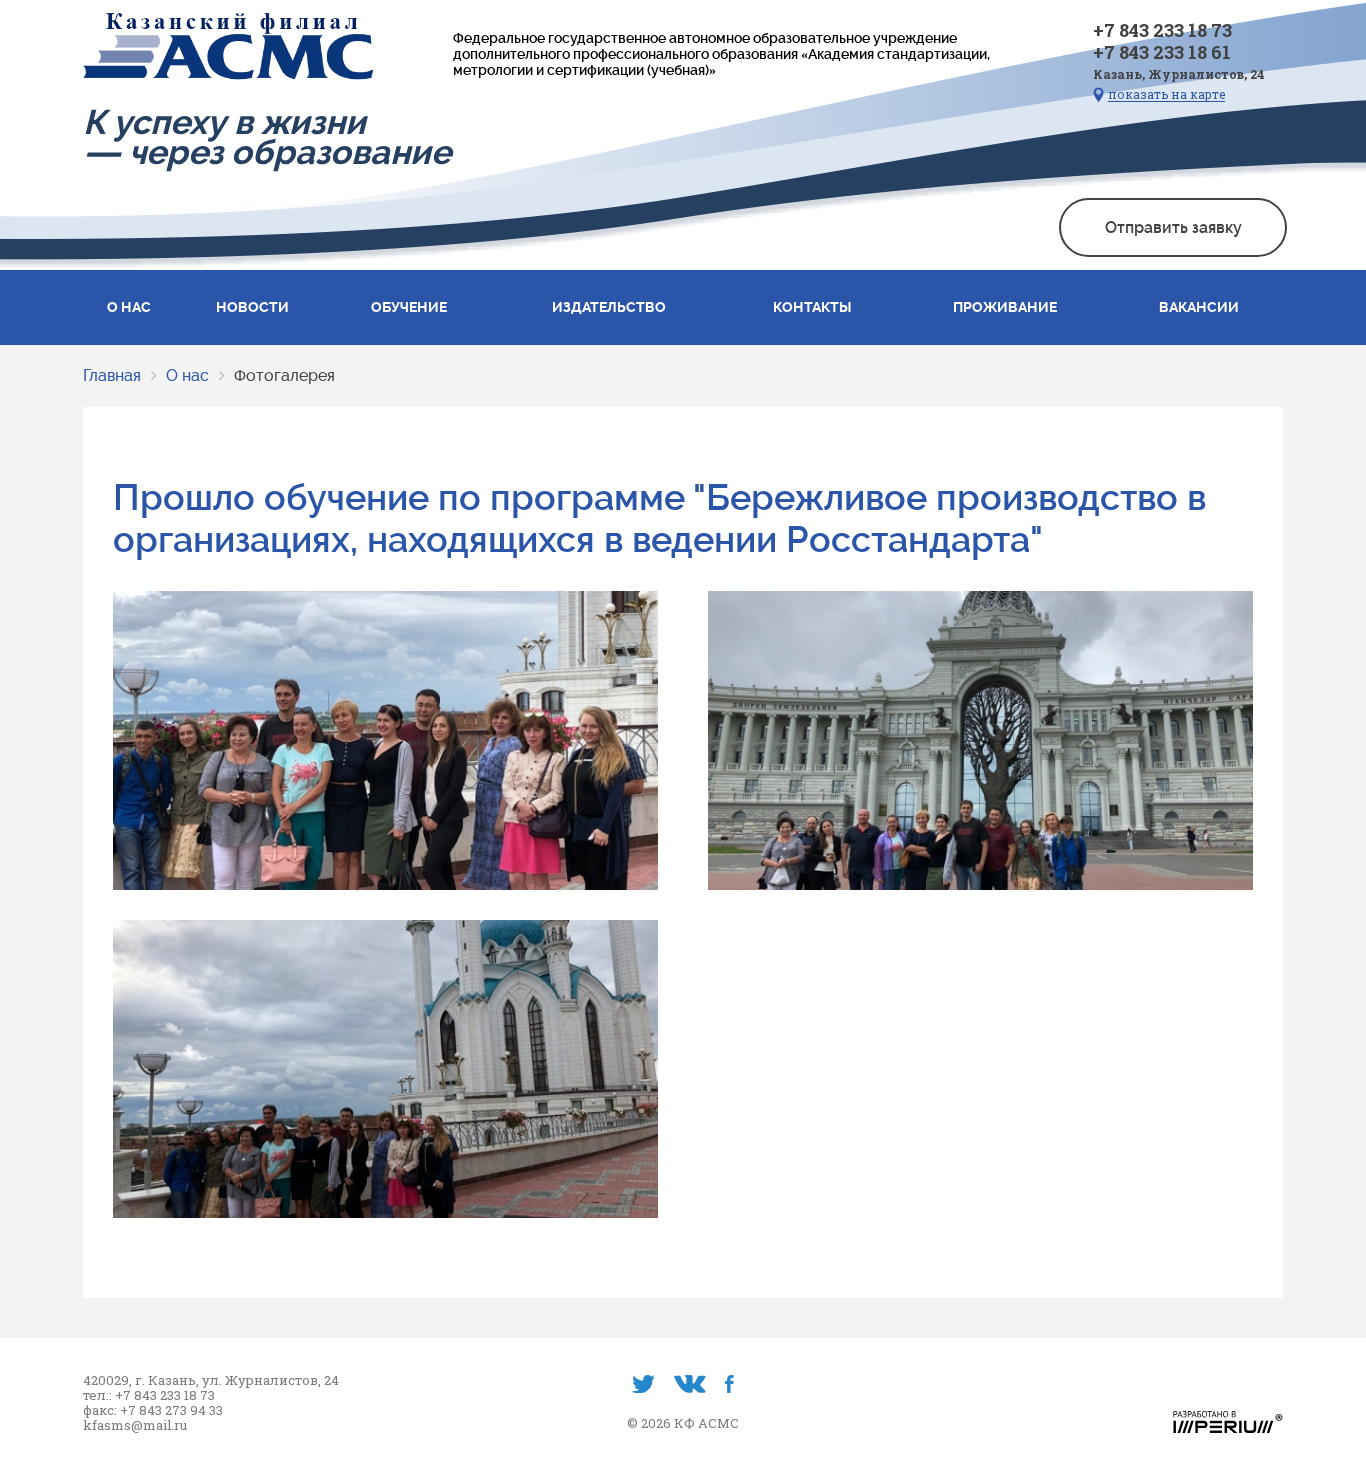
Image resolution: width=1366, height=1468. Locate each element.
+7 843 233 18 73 (1162, 30)
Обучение (409, 307)
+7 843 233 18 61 (1162, 52)
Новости (252, 307)
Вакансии (1199, 307)
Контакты (812, 307)
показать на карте (1166, 94)
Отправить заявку (1173, 227)
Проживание (1005, 307)
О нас (129, 307)
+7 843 (142, 1410)
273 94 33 (194, 1410)
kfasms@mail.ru (135, 1425)
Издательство (609, 307)
